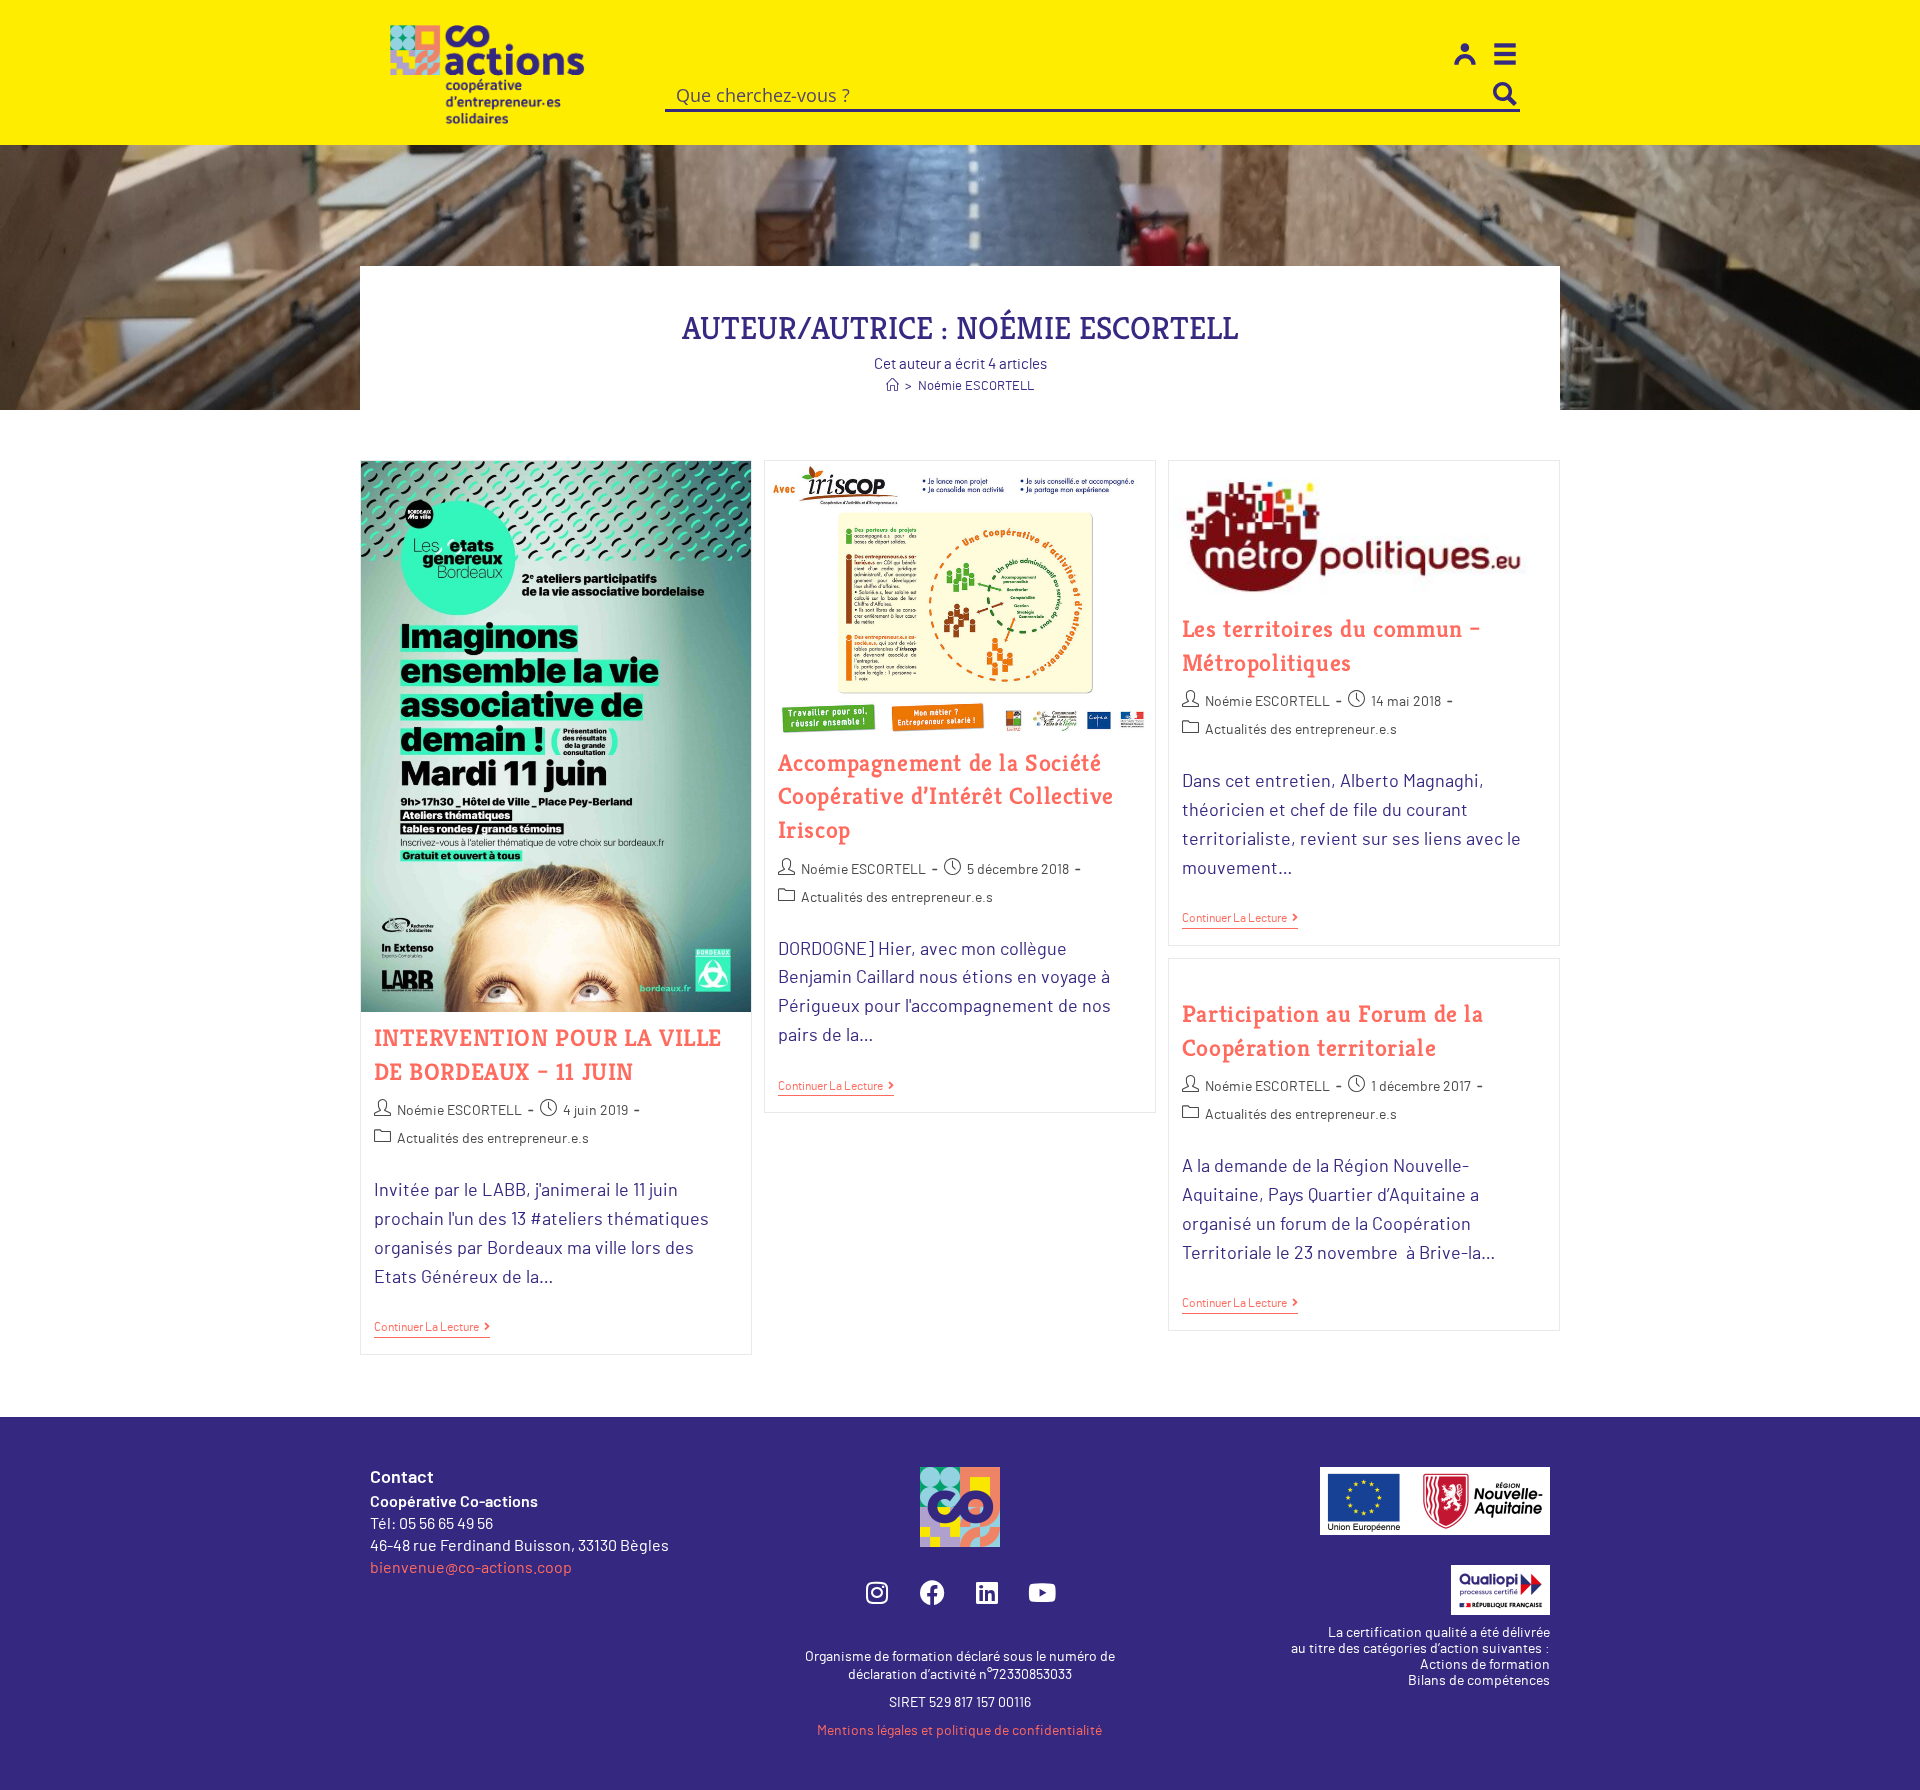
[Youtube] (1042, 1592)
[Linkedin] (987, 1592)
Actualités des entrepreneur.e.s (493, 1139)
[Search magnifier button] (1505, 94)
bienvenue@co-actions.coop (471, 1566)
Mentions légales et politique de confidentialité (959, 1731)
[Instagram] (877, 1592)
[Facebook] (932, 1592)
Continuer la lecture (432, 1326)
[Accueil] (892, 386)
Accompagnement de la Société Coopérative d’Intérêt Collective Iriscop (946, 796)
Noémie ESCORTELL (976, 386)
